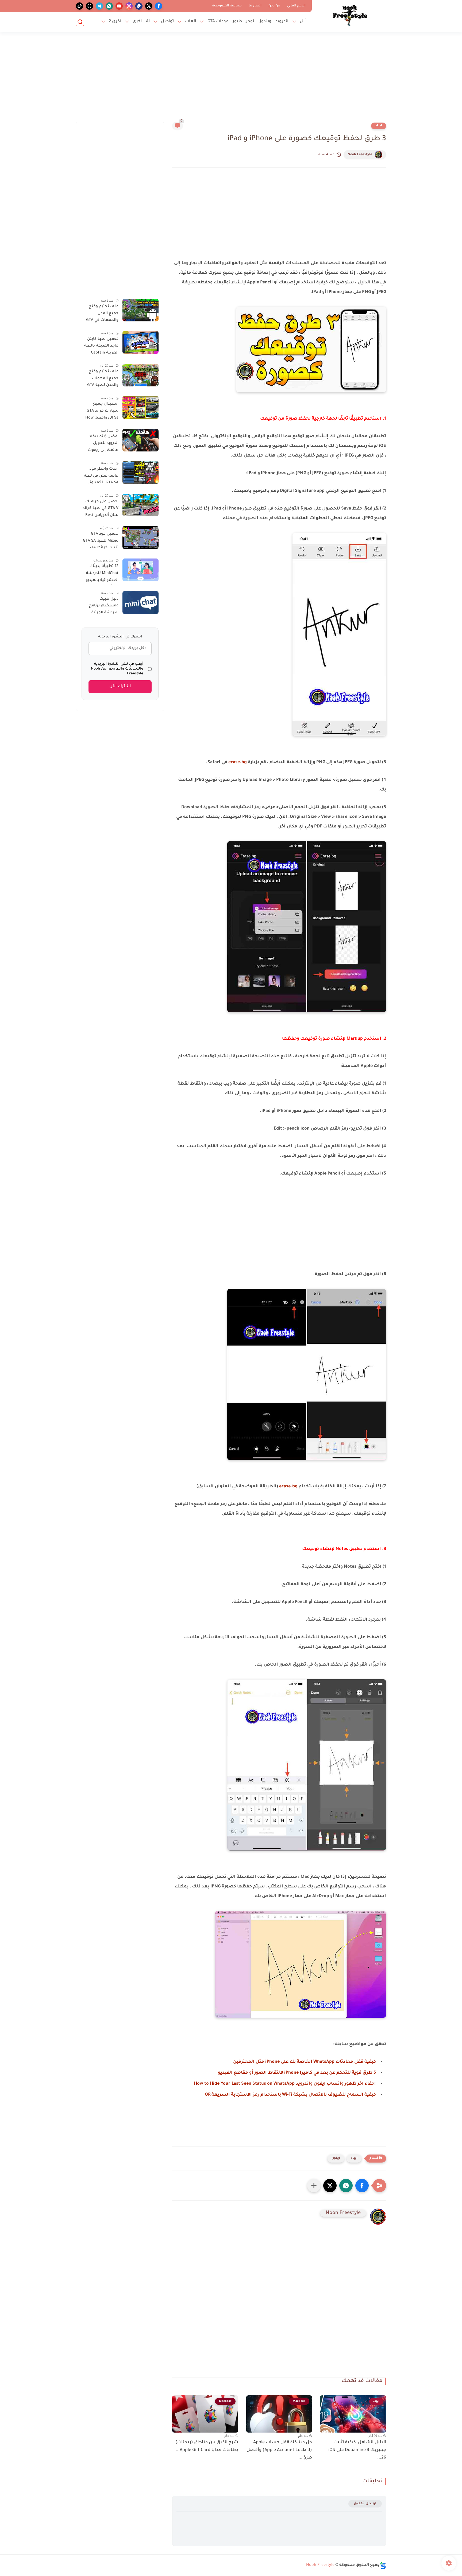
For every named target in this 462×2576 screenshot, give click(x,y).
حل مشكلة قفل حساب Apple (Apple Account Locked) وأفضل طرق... (279, 2450)
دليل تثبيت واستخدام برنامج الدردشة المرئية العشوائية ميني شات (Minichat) (103, 607)
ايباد (379, 126)
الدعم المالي (296, 6)
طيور (237, 22)
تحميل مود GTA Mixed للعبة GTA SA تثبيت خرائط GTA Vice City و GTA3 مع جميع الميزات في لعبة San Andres (100, 542)
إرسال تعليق (365, 2504)
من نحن (274, 6)
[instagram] (129, 6)
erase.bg (238, 762)
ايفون (336, 2158)
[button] (362, 2186)
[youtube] (119, 6)
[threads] (89, 6)
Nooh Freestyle (360, 155)
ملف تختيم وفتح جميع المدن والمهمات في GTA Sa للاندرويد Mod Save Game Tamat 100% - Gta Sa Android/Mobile (102, 314)
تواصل (167, 22)
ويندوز (265, 22)
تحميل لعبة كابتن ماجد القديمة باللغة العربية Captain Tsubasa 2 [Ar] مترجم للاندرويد (101, 347)
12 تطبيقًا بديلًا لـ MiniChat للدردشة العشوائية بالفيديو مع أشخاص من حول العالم (100, 574)
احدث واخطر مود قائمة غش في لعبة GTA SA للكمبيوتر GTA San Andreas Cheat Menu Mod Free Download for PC (101, 477)
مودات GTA (218, 22)
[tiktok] (80, 6)
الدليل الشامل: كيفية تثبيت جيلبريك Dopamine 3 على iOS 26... (357, 2450)
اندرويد (282, 22)
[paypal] (139, 6)
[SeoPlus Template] (383, 2565)
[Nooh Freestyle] (350, 16)
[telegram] (99, 6)
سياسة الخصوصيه (227, 6)
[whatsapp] (109, 6)
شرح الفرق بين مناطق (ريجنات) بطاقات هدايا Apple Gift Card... (207, 2446)
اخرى (137, 22)
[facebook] (159, 6)
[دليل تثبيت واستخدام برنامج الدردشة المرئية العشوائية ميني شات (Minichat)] (140, 603)
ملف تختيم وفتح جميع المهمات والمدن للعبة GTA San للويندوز (103, 379)
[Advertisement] (231, 80)
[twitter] (149, 6)
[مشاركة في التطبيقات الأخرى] (314, 2186)
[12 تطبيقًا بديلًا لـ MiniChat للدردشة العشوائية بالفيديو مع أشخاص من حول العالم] (140, 570)
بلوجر (251, 22)
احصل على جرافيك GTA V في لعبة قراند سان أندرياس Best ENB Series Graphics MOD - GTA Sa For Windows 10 (101, 509)
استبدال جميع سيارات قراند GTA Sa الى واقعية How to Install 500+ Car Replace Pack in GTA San (100, 412)
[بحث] (80, 22)
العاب (191, 22)
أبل (303, 22)
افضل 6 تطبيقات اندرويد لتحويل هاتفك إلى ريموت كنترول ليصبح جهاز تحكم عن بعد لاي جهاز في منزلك (101, 444)
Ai (148, 22)
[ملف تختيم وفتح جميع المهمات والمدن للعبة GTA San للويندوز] (140, 375)
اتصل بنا (255, 6)
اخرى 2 (115, 22)
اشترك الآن (120, 687)
